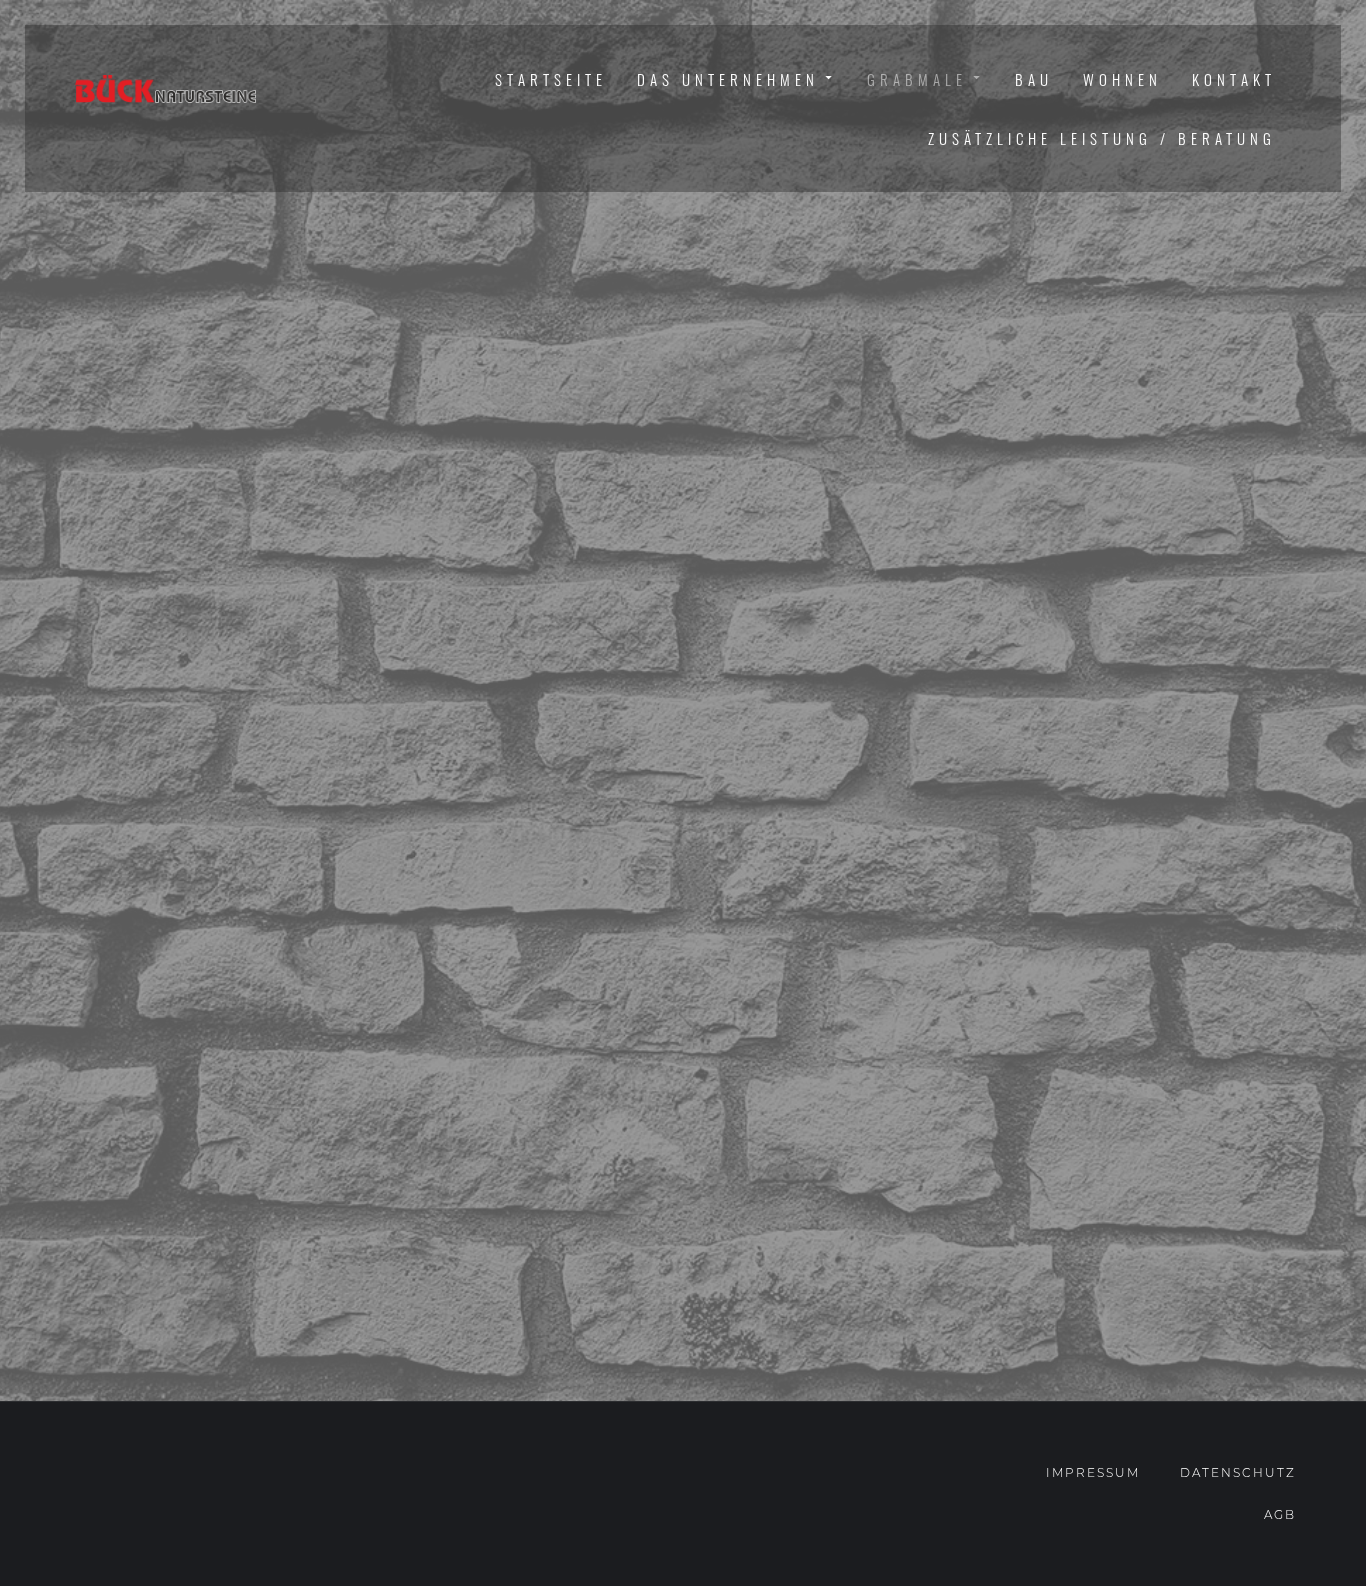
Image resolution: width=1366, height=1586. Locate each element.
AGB (1280, 1514)
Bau (1034, 79)
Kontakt (1234, 79)
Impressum (1093, 1472)
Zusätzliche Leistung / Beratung (1102, 138)
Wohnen (1122, 79)
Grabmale (917, 79)
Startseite (551, 79)
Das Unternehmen (728, 79)
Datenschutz (1238, 1472)
